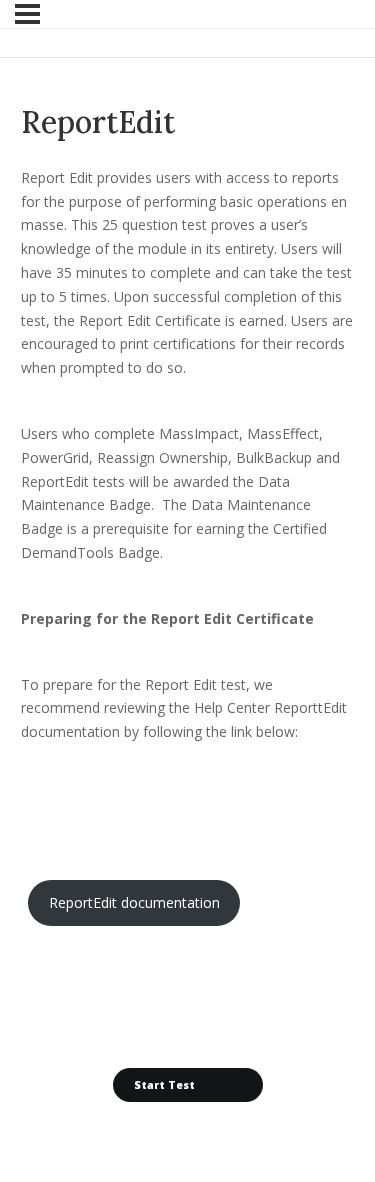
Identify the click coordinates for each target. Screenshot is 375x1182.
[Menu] (27, 14)
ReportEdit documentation (134, 902)
